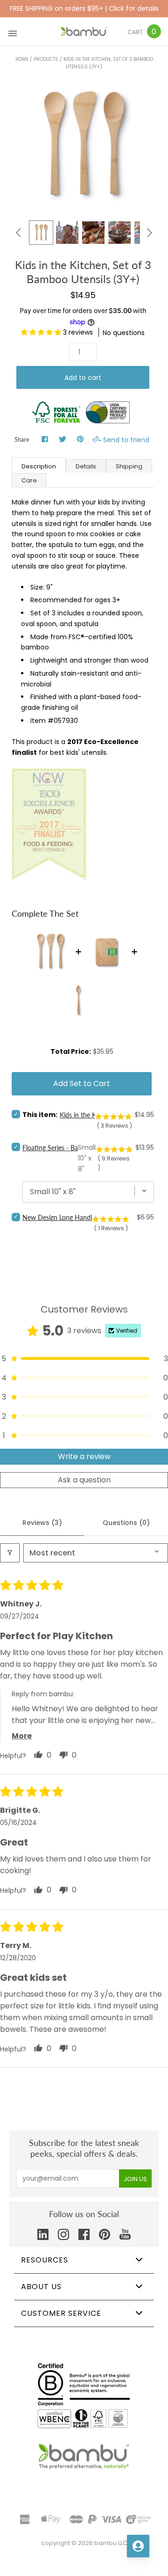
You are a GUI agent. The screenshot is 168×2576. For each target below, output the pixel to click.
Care (29, 480)
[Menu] (13, 32)
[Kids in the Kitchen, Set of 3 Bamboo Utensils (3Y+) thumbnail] (41, 233)
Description (39, 466)
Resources (45, 2260)
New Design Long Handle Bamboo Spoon (82, 1217)
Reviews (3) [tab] (42, 1523)
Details (86, 466)
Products (46, 59)
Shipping (129, 466)
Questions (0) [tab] (126, 1523)
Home (22, 59)
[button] (42, 332)
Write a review (84, 1456)
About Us (41, 2287)
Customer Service (61, 2313)
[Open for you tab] (138, 2546)
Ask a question (84, 1480)
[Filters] (10, 1553)
